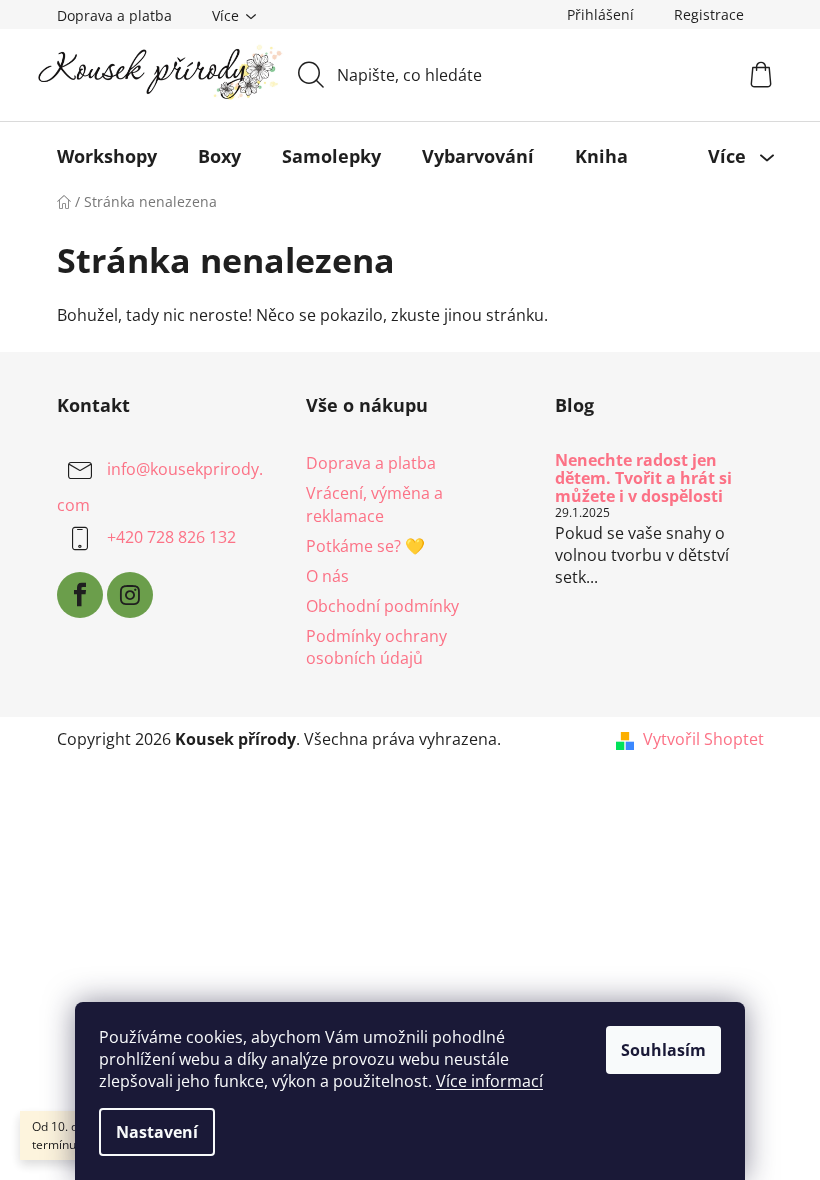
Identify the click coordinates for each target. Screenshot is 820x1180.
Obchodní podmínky (382, 606)
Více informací (489, 1081)
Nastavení (157, 1132)
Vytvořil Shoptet (703, 739)
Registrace (709, 14)
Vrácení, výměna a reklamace (374, 504)
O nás (327, 576)
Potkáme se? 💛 (365, 546)
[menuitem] (107, 156)
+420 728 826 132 (171, 538)
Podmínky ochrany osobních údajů (376, 647)
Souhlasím (663, 1050)
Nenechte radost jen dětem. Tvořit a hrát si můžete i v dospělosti (643, 478)
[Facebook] (80, 595)
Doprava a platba (114, 15)
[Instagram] (130, 595)
